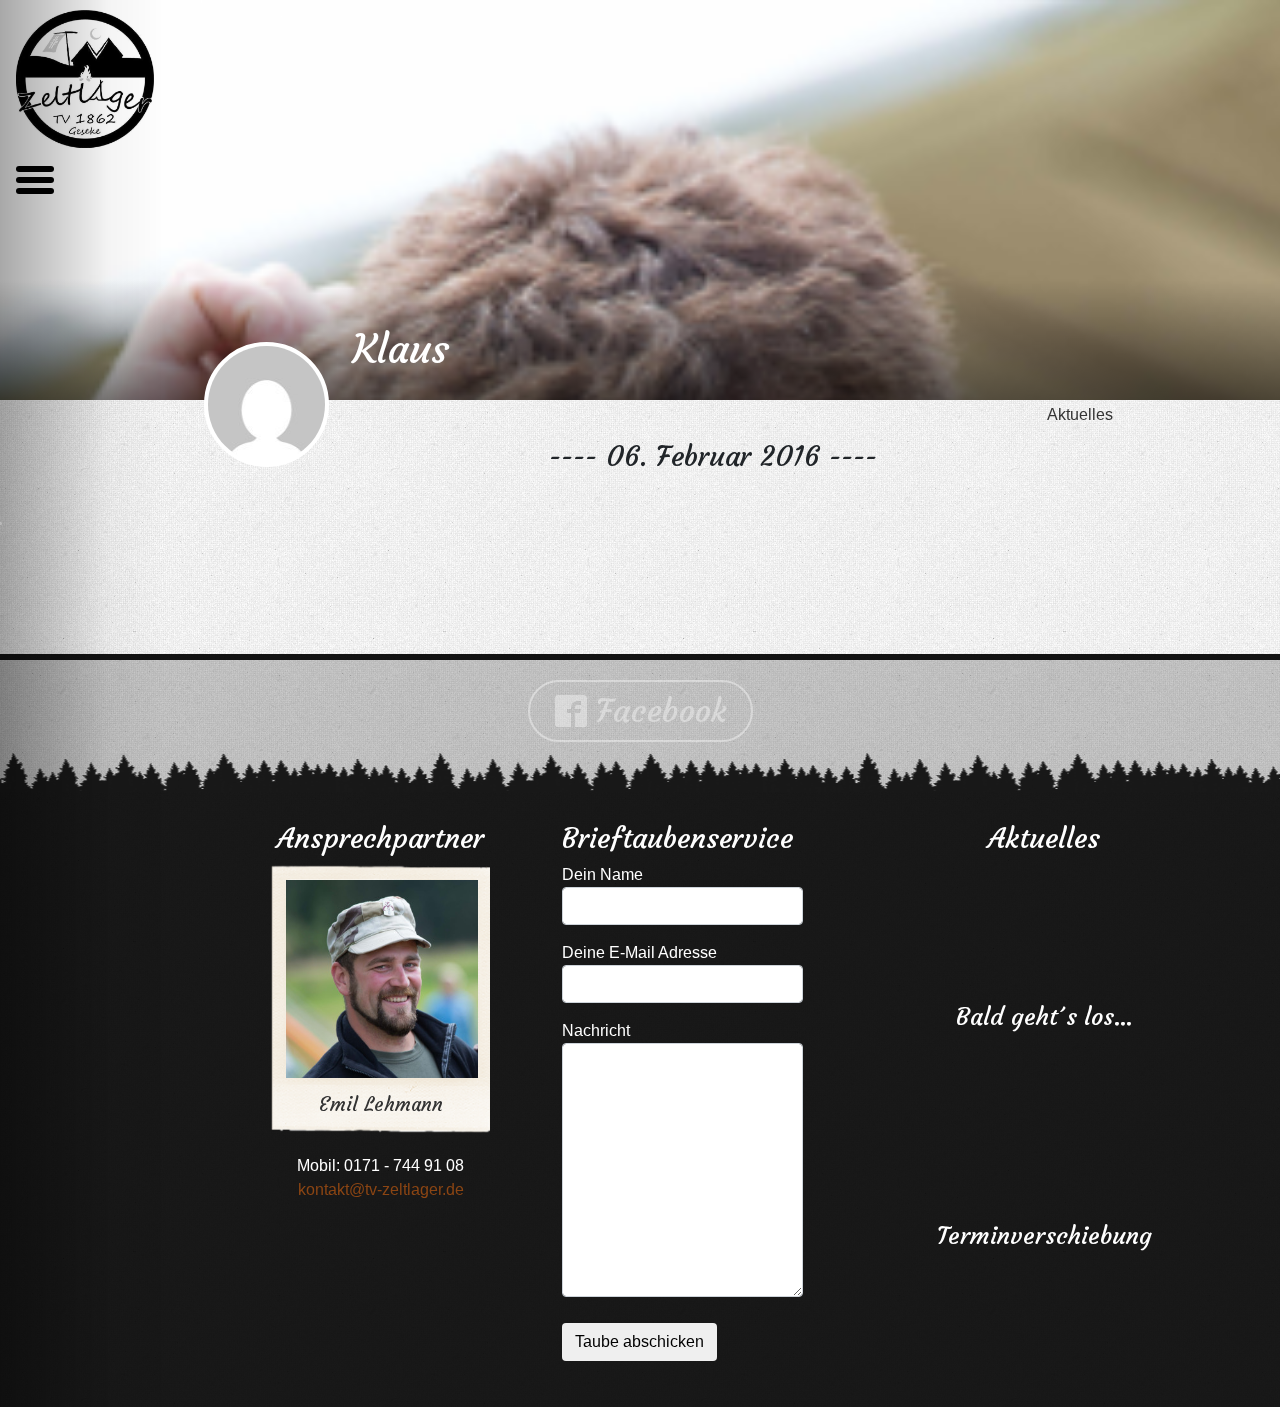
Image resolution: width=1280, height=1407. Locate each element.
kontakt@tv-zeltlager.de (381, 1189)
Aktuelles (1080, 414)
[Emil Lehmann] (367, 960)
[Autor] (266, 406)
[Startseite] (85, 79)
